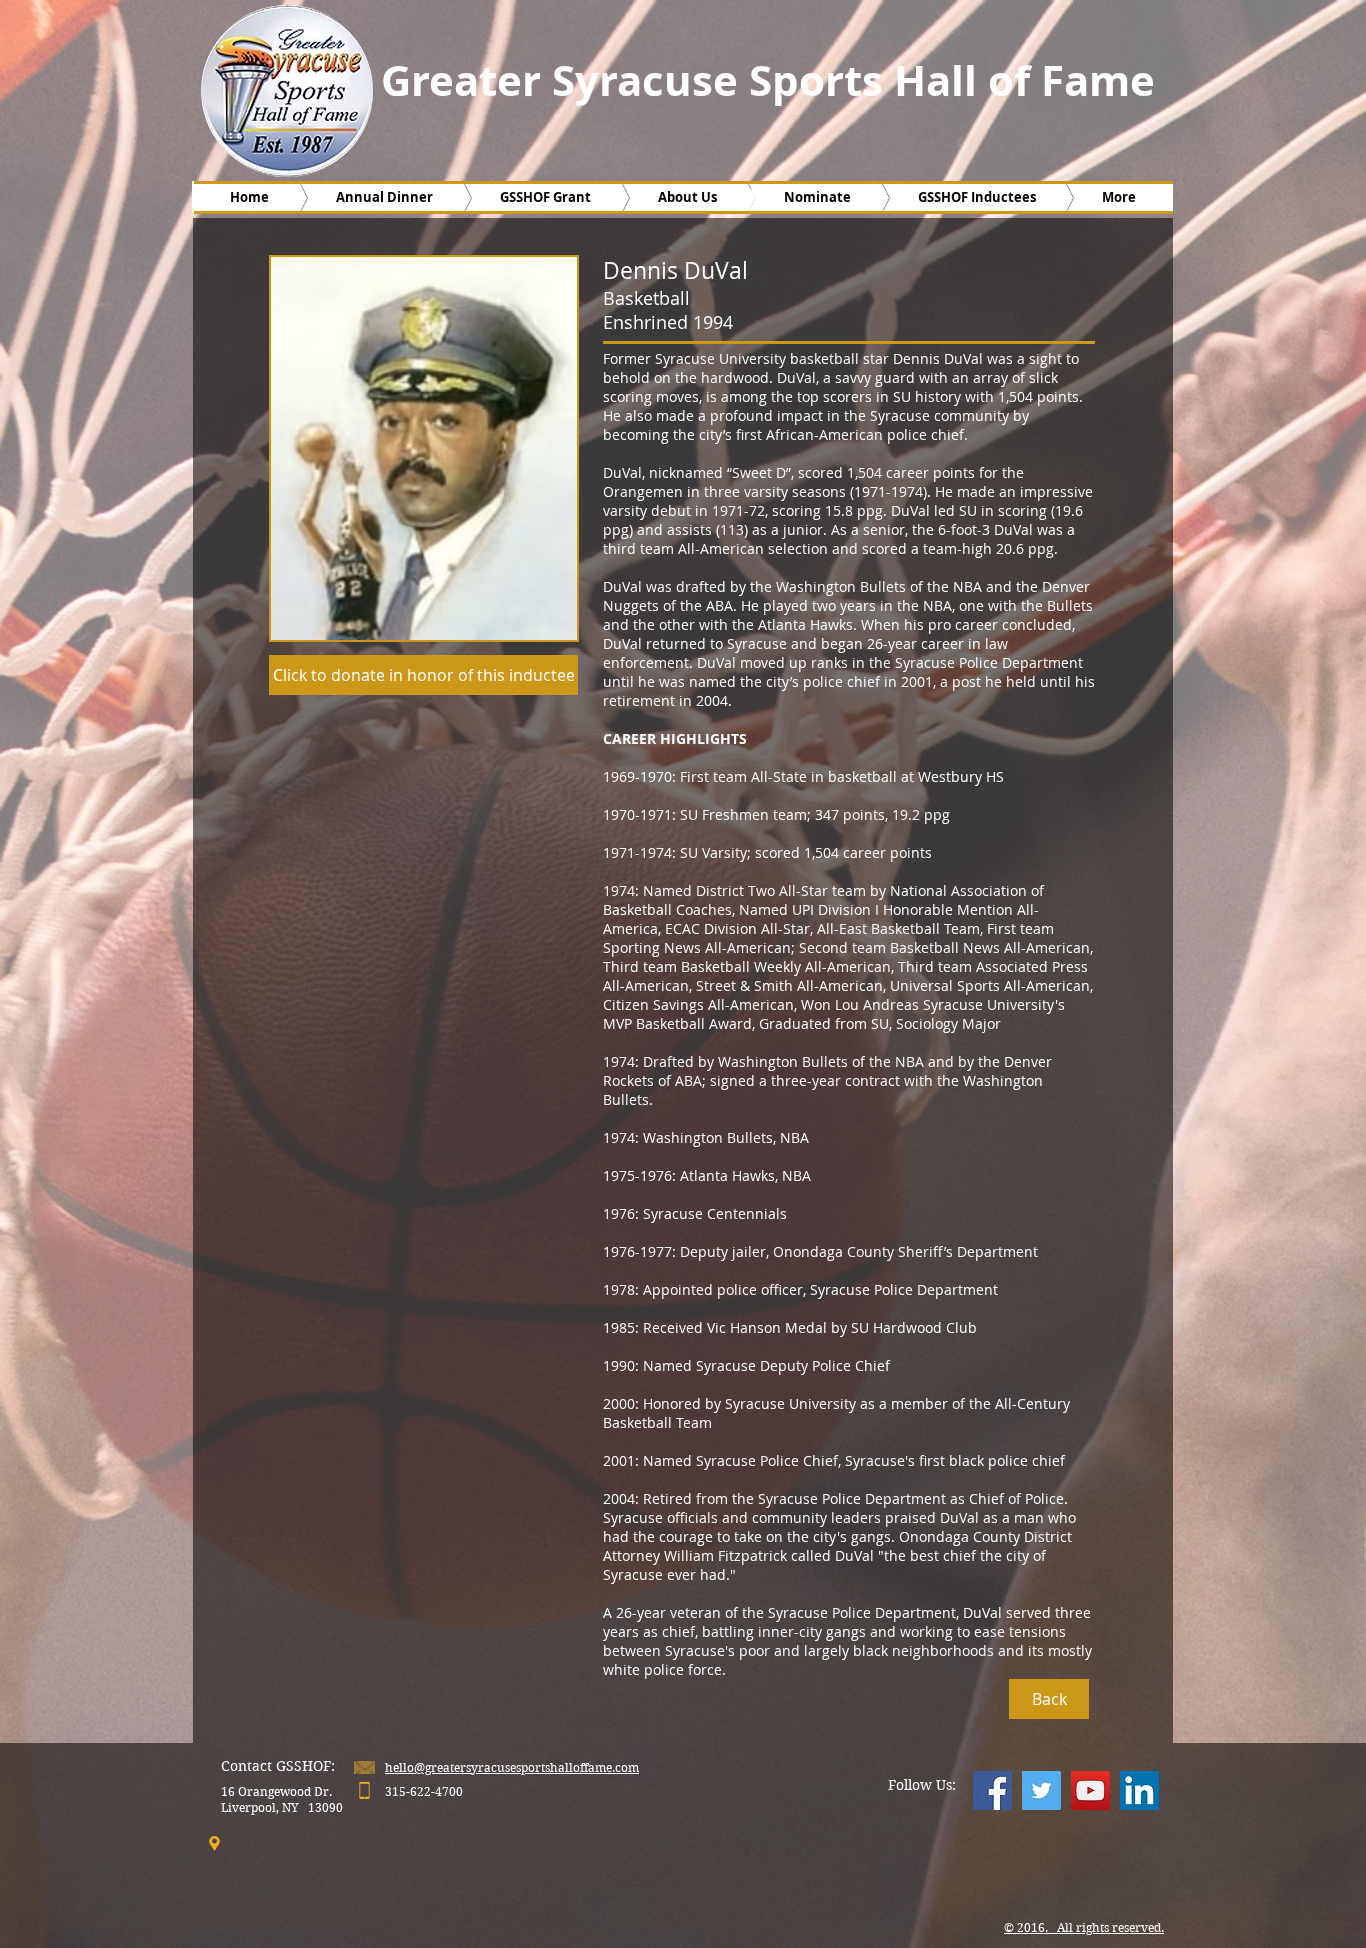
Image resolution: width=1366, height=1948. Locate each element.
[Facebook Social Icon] (992, 1790)
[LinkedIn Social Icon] (1139, 1790)
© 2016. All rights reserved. (1084, 1927)
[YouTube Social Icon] (1090, 1790)
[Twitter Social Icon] (1041, 1790)
